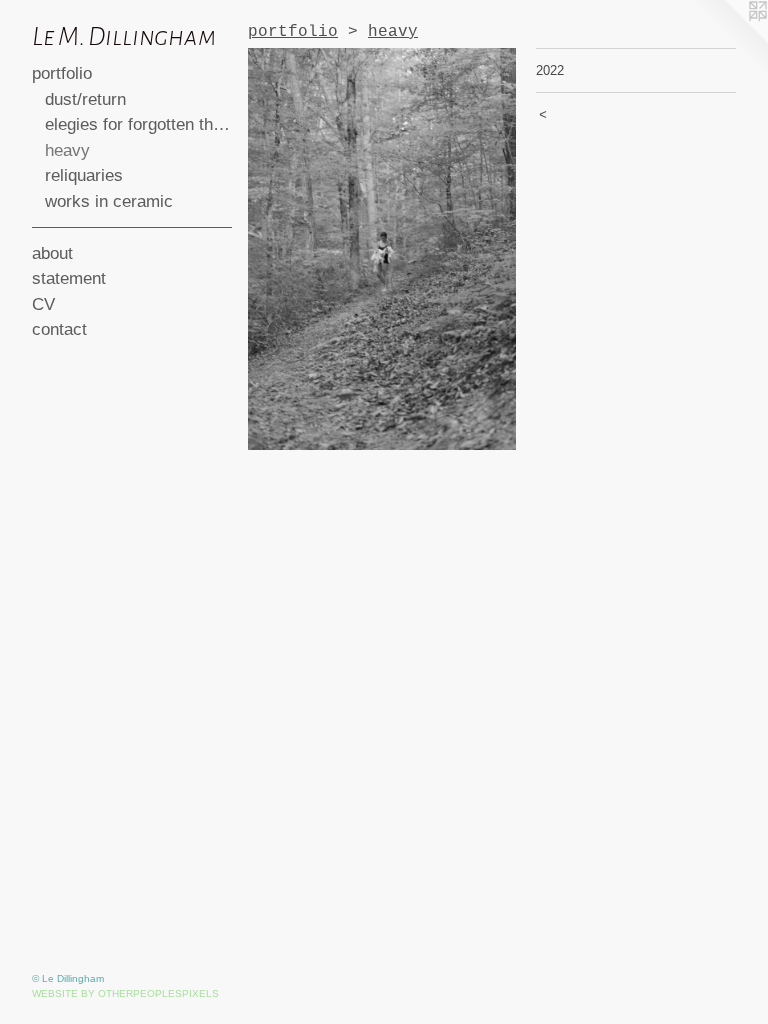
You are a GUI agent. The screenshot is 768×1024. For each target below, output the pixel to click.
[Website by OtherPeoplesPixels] (728, 40)
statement (69, 278)
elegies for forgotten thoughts (138, 124)
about (52, 253)
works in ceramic (109, 201)
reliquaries (84, 175)
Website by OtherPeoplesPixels (125, 993)
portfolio (62, 73)
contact (59, 329)
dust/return (85, 99)
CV (43, 304)
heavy (67, 150)
